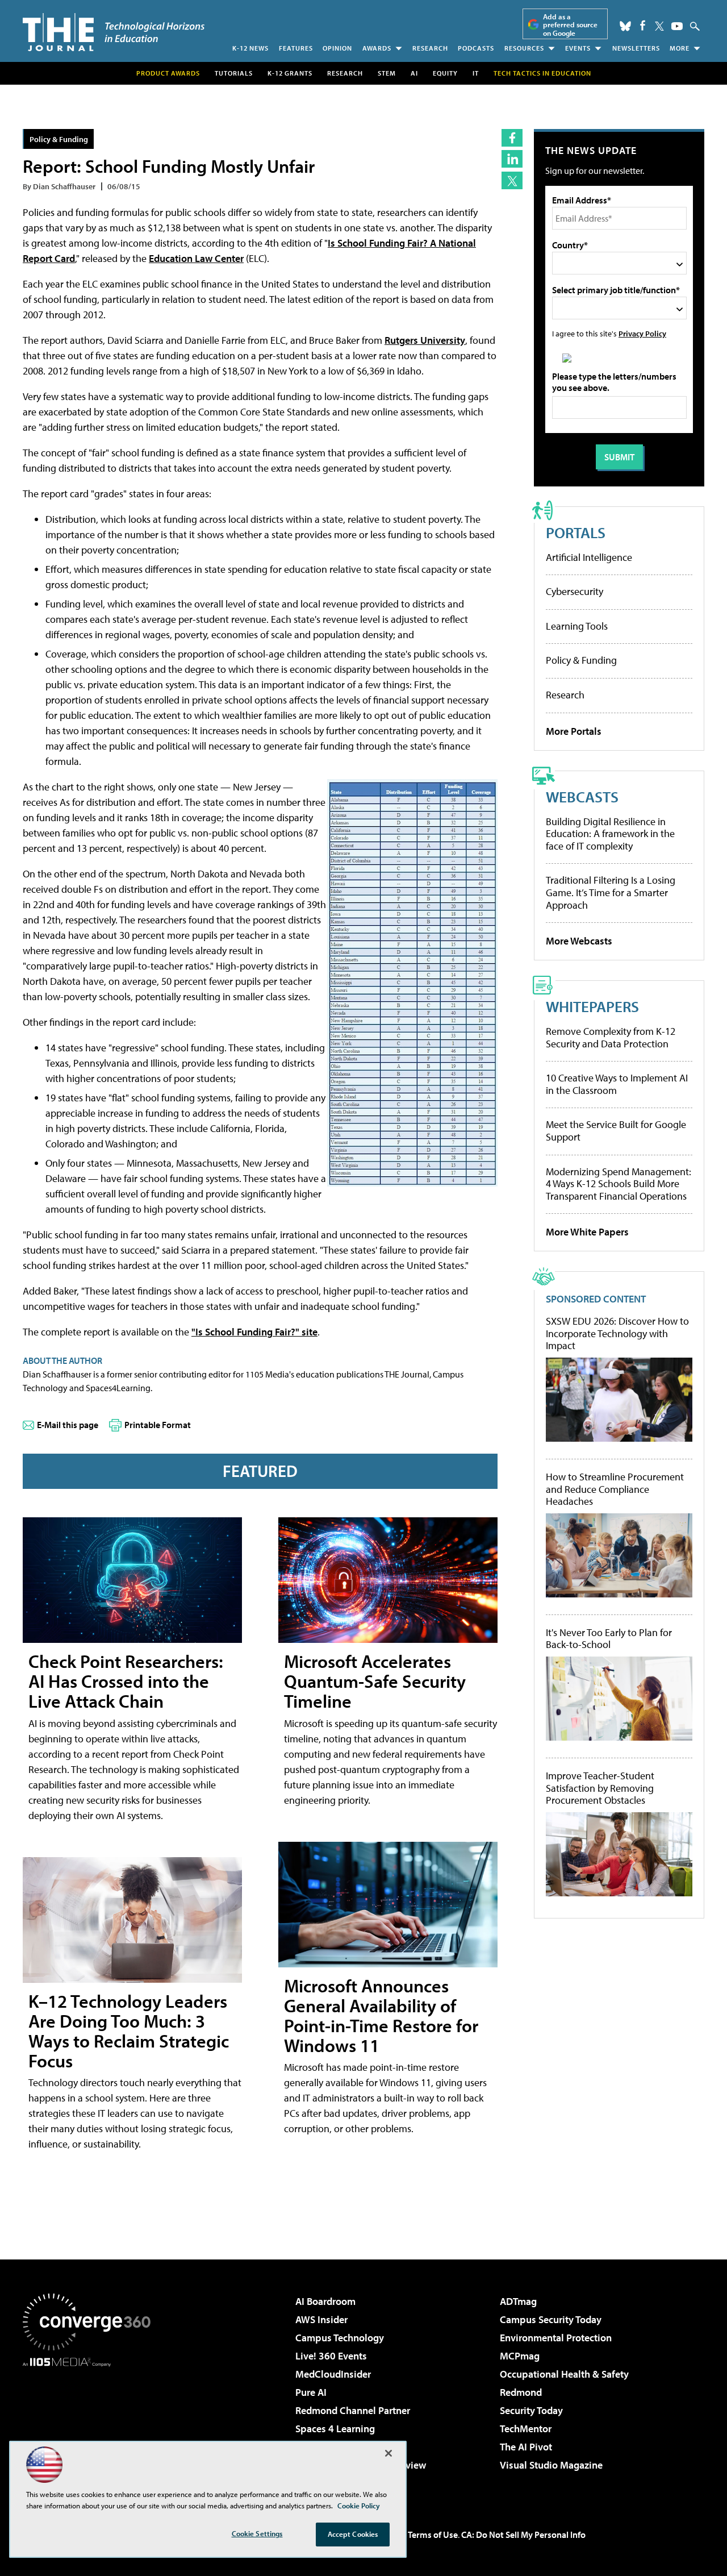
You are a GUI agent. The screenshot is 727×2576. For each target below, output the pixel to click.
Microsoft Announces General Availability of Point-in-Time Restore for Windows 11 (381, 2016)
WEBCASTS (582, 796)
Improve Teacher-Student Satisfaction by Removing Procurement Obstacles (600, 1788)
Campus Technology (340, 2338)
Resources (524, 48)
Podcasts (476, 48)
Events (578, 48)
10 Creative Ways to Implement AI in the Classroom (617, 1084)
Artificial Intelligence (589, 557)
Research (430, 48)
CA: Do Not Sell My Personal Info (523, 2535)
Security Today (531, 2410)
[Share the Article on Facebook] (512, 138)
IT (476, 73)
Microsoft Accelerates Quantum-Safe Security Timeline (375, 1681)
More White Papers (587, 1232)
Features (296, 48)
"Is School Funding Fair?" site (254, 1332)
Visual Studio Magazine (551, 2465)
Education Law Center (196, 258)
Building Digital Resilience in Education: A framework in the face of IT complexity (610, 834)
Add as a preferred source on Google (570, 25)
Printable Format (158, 1425)
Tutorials (234, 73)
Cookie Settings (257, 2533)
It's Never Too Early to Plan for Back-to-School (609, 1639)
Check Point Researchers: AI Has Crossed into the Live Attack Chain (126, 1681)
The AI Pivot (526, 2447)
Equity (445, 73)
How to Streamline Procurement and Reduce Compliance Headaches (615, 1489)
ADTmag (518, 2301)
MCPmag (520, 2356)
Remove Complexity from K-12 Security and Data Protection (611, 1037)
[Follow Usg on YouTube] (677, 26)
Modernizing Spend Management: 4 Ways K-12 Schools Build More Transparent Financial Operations (619, 1184)
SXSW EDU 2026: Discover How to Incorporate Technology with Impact (617, 1333)
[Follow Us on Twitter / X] (659, 26)
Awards (377, 48)
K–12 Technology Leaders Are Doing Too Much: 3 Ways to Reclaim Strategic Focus (129, 2031)
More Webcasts (579, 941)
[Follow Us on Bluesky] (625, 26)
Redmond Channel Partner (353, 2410)
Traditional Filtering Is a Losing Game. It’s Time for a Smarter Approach (611, 892)
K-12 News (250, 48)
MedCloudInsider (333, 2374)
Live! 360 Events (331, 2356)
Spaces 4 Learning (335, 2429)
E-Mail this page (68, 1425)
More (680, 48)
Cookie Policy (359, 2506)
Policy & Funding (59, 139)
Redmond (521, 2392)
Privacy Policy (642, 333)
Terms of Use (433, 2535)
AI (414, 73)
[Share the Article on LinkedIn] (512, 159)
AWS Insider (321, 2319)
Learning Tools (577, 626)
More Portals (574, 731)
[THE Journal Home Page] (114, 32)
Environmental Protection (556, 2338)
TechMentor (526, 2429)
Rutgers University (425, 340)
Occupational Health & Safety (564, 2374)
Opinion (337, 48)
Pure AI (311, 2392)
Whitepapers (592, 1006)
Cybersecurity (575, 591)
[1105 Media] (91, 2425)
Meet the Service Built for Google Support (616, 1131)
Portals (576, 532)
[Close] (388, 2453)
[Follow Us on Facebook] (643, 25)
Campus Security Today (551, 2319)
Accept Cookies (353, 2534)
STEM (387, 73)
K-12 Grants (290, 73)
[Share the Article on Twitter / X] (512, 180)
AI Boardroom (325, 2301)
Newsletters (636, 48)
